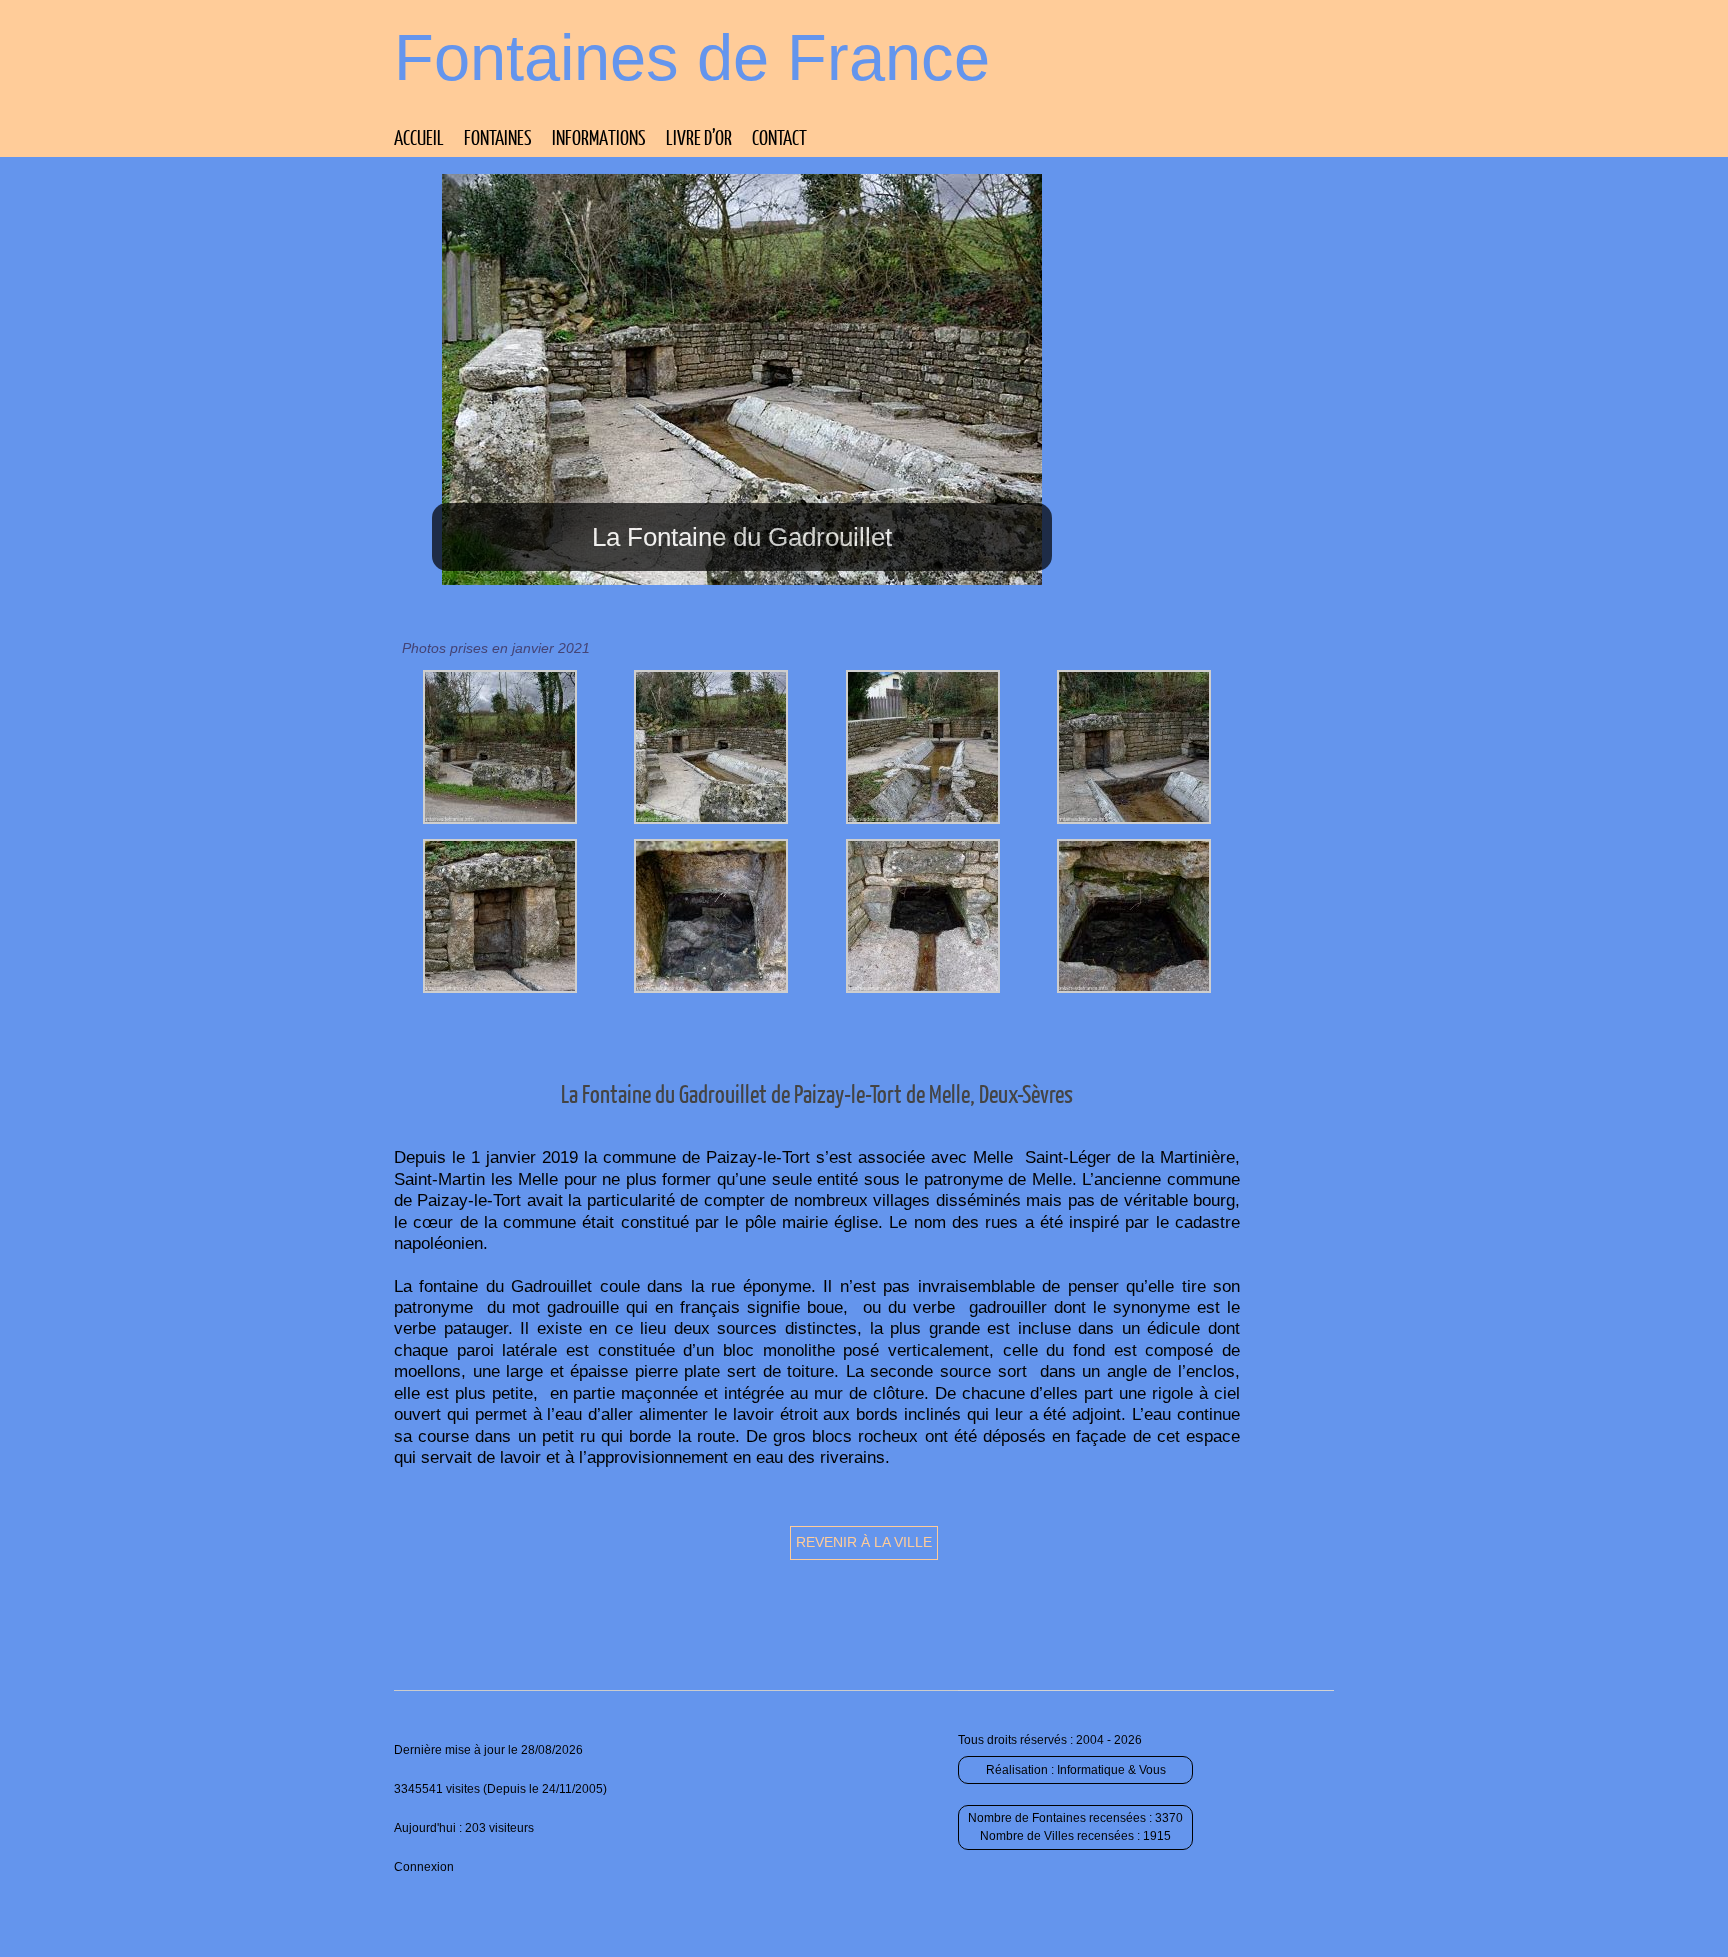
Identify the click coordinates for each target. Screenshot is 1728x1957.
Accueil (419, 137)
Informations (599, 137)
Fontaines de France (692, 57)
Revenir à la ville (864, 1542)
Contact (779, 137)
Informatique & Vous (1111, 1770)
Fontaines (498, 137)
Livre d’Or (699, 137)
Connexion (424, 1867)
